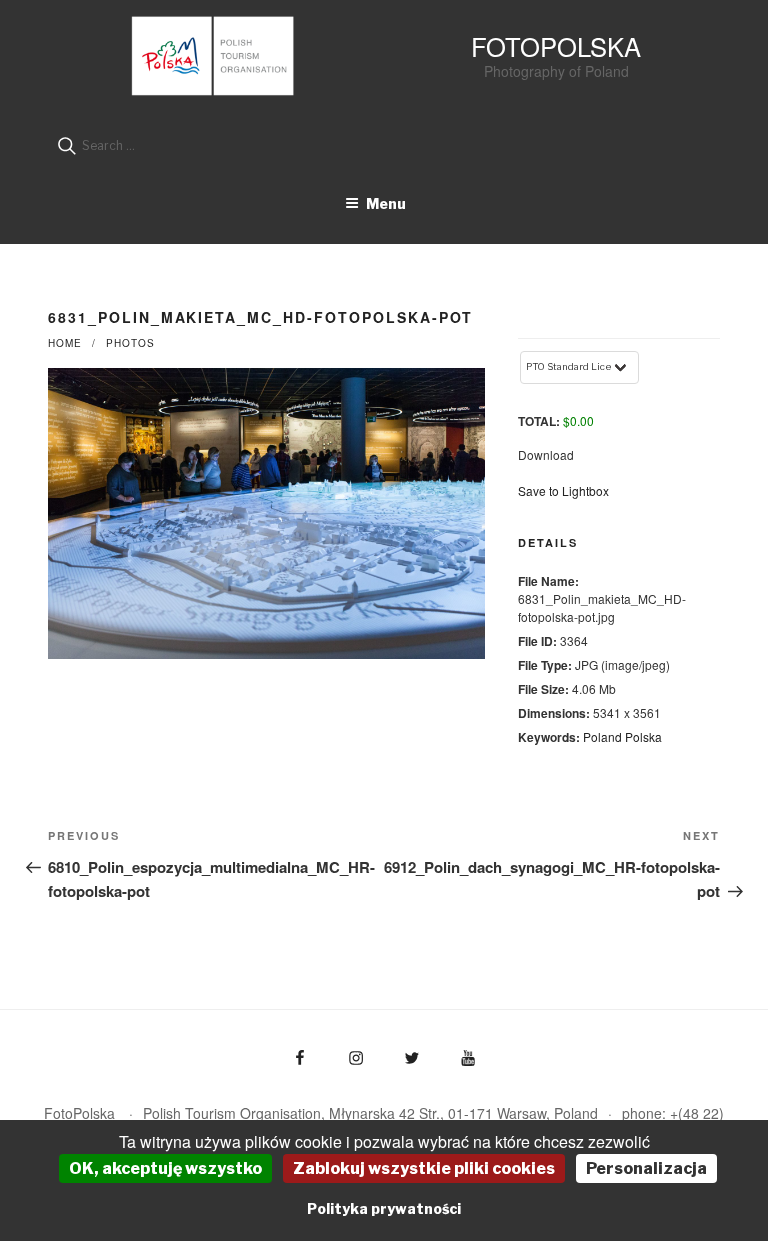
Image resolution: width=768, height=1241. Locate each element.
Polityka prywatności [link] (384, 1208)
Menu (386, 203)
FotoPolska (556, 46)
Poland (602, 736)
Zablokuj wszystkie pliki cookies (424, 1168)
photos (130, 343)
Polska (643, 736)
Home (65, 343)
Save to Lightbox (563, 490)
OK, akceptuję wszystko (165, 1168)
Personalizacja (646, 1168)
